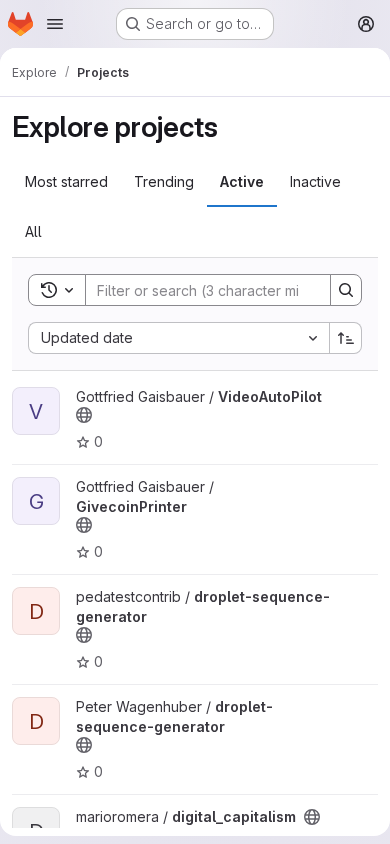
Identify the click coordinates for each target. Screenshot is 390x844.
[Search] (346, 290)
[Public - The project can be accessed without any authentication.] (84, 415)
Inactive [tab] (315, 181)
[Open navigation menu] (55, 24)
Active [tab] (242, 181)
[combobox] (178, 338)
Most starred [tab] (66, 181)
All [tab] (33, 231)
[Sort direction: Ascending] (346, 338)
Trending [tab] (164, 181)
